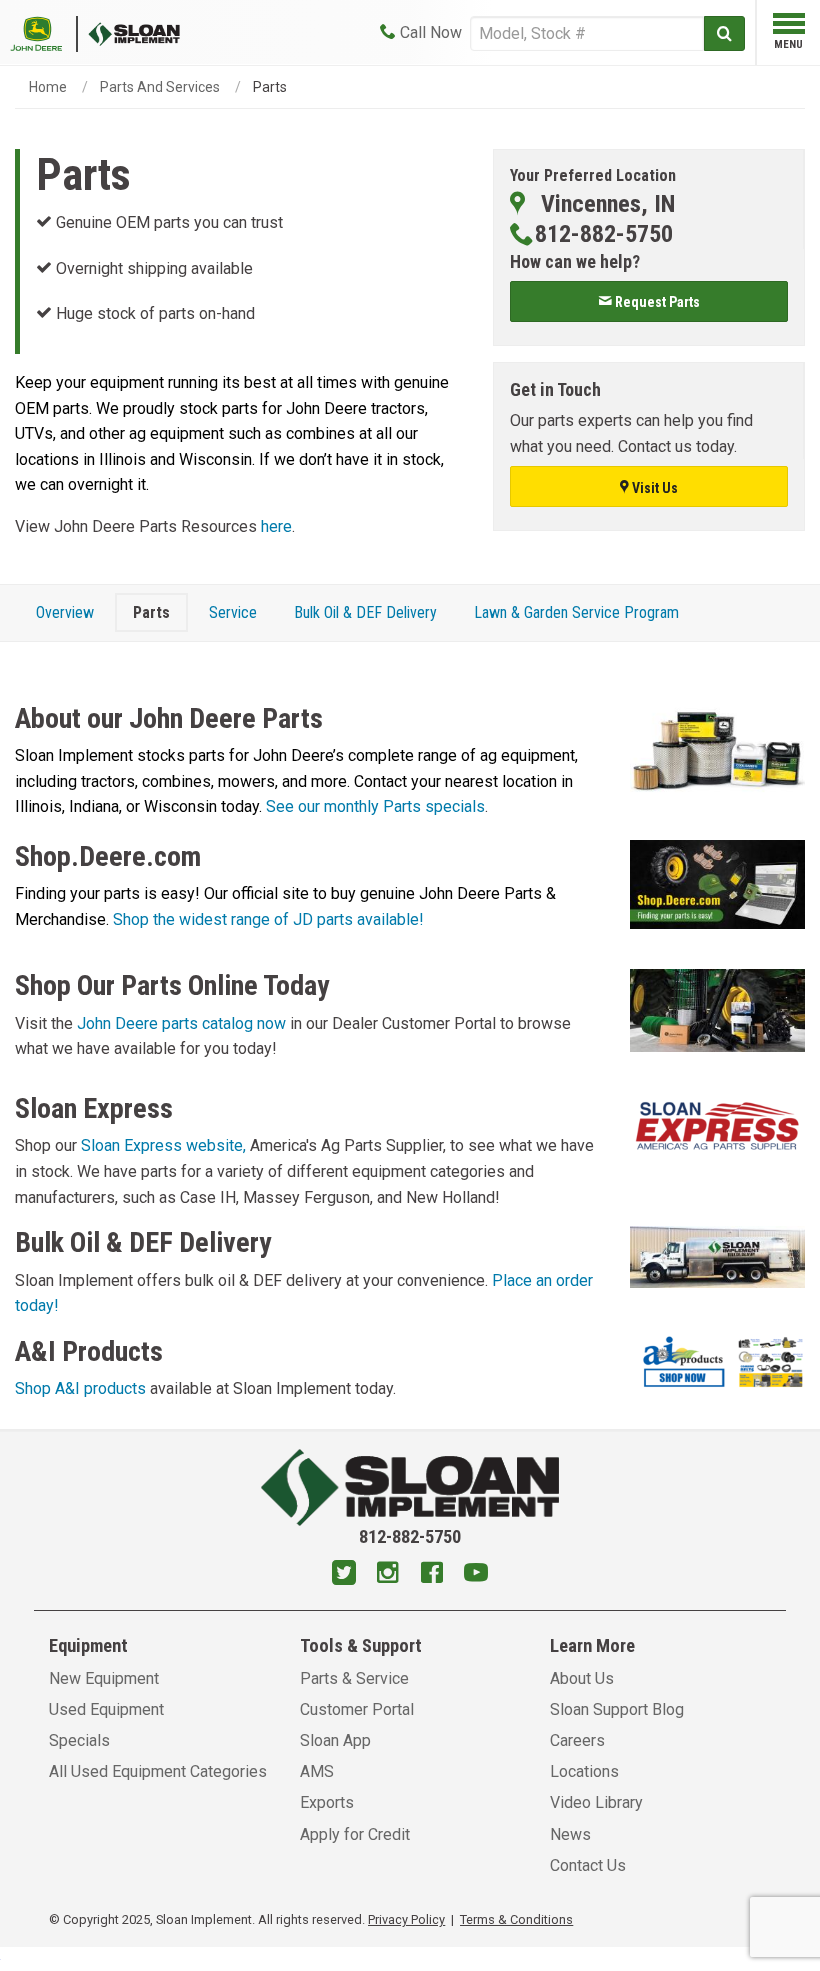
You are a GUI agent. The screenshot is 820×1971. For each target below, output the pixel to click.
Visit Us (653, 488)
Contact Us (588, 1865)
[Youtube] (476, 1575)
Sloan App (335, 1740)
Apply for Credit (355, 1834)
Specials (79, 1740)
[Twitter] (344, 1575)
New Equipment (104, 1678)
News (570, 1834)
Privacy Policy (406, 1919)
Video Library (596, 1802)
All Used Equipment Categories (158, 1771)
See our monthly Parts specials (375, 806)
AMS (317, 1771)
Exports (327, 1802)
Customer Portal (357, 1709)
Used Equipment (106, 1709)
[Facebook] (432, 1575)
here (276, 526)
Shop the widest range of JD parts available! (268, 919)
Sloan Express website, (163, 1145)
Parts (151, 612)
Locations (584, 1771)
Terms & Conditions (516, 1919)
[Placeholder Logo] (44, 32)
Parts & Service (354, 1678)
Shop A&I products (80, 1388)
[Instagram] (388, 1575)
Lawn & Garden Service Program (576, 612)
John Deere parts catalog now (181, 1023)
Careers (577, 1740)
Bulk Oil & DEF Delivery (365, 612)
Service (233, 612)
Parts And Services (160, 87)
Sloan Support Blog (617, 1709)
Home (48, 87)
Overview (65, 612)
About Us (582, 1678)
